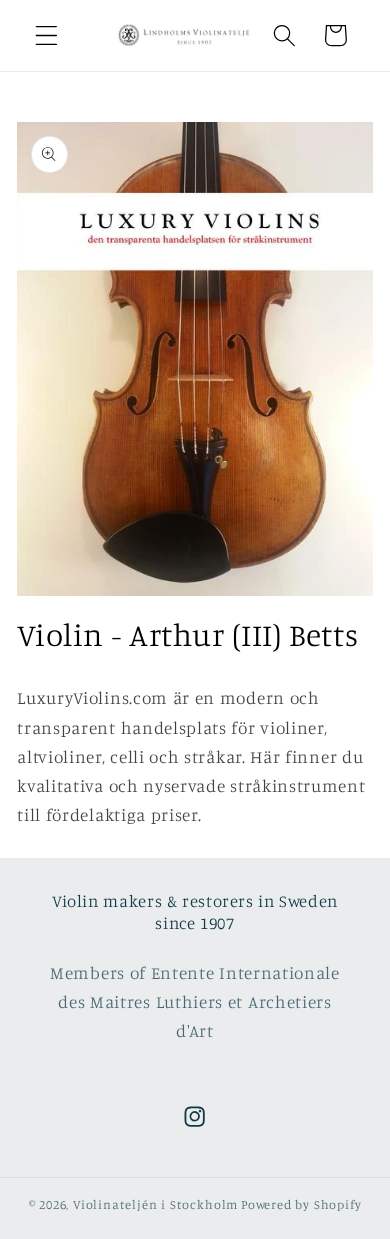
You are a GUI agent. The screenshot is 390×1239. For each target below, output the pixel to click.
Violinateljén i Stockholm (155, 1204)
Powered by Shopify (301, 1204)
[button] (46, 35)
